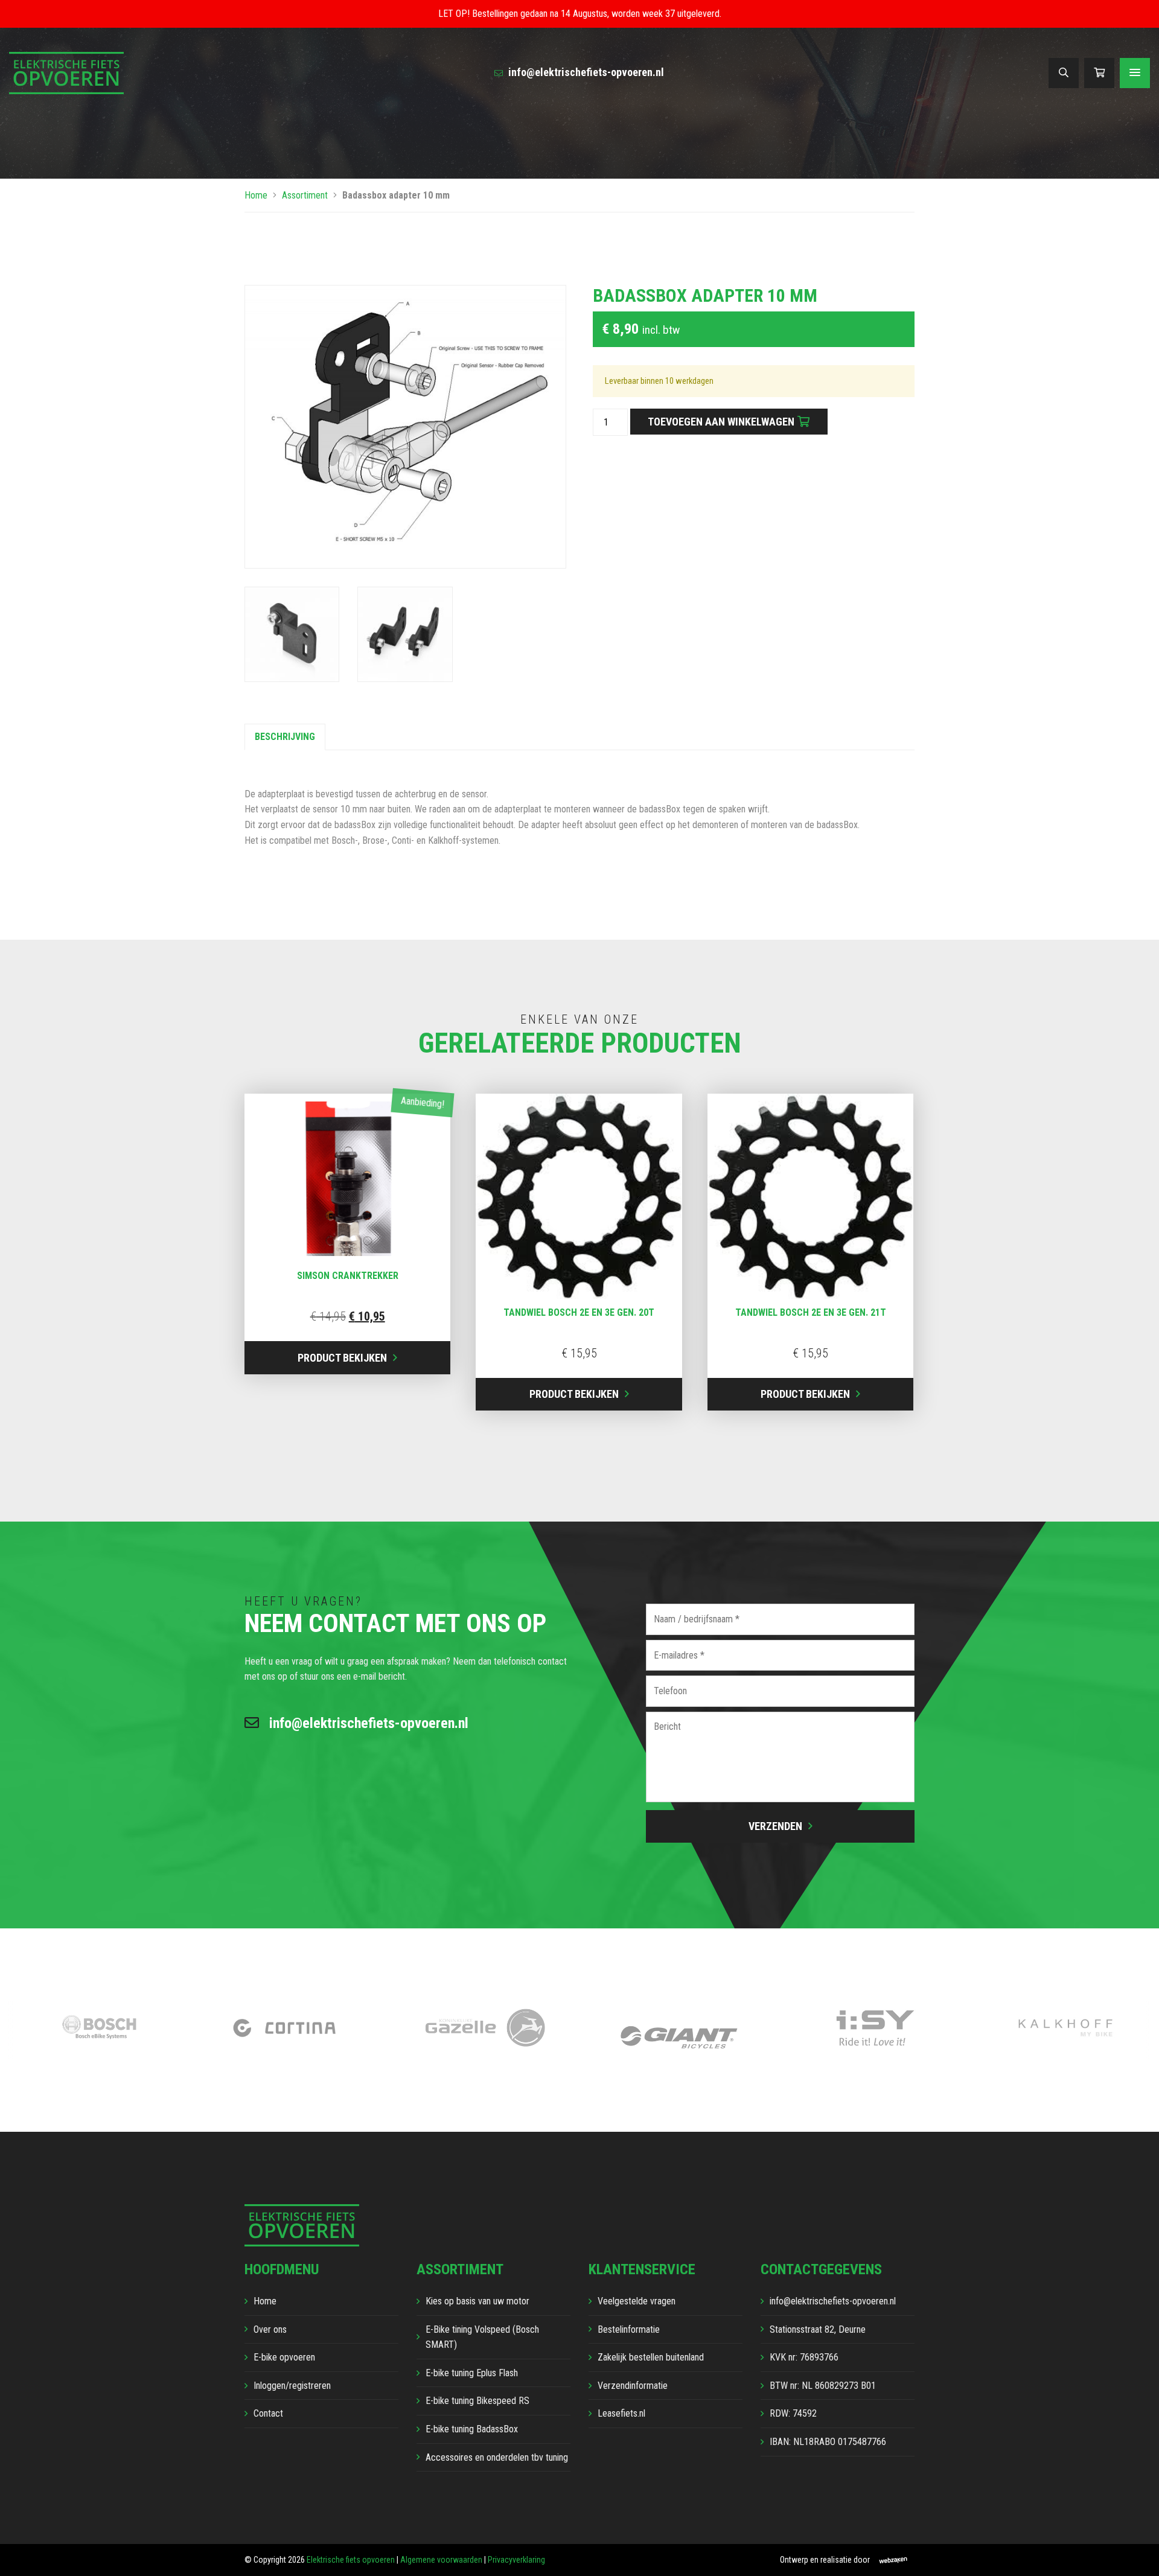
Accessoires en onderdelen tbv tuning (497, 2457)
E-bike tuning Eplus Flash (472, 2373)
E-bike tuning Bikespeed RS (477, 2401)
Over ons (270, 2329)
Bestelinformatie (629, 2329)
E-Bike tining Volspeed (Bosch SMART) (482, 2337)
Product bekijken (342, 1358)
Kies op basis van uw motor (477, 2301)
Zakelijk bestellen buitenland (651, 2357)
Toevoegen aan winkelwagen (721, 422)
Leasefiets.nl (621, 2413)
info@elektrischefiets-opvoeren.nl (585, 72)
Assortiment (305, 195)
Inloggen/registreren (292, 2386)
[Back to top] (1137, 2554)
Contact (268, 2413)
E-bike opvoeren (284, 2357)
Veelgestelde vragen (637, 2301)
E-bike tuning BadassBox (472, 2429)
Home (256, 195)
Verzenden (775, 1826)
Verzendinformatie (633, 2386)
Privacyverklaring (516, 2560)
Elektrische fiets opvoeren (351, 2560)
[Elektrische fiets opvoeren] (66, 72)
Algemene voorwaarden (441, 2560)
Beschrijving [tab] (285, 737)
